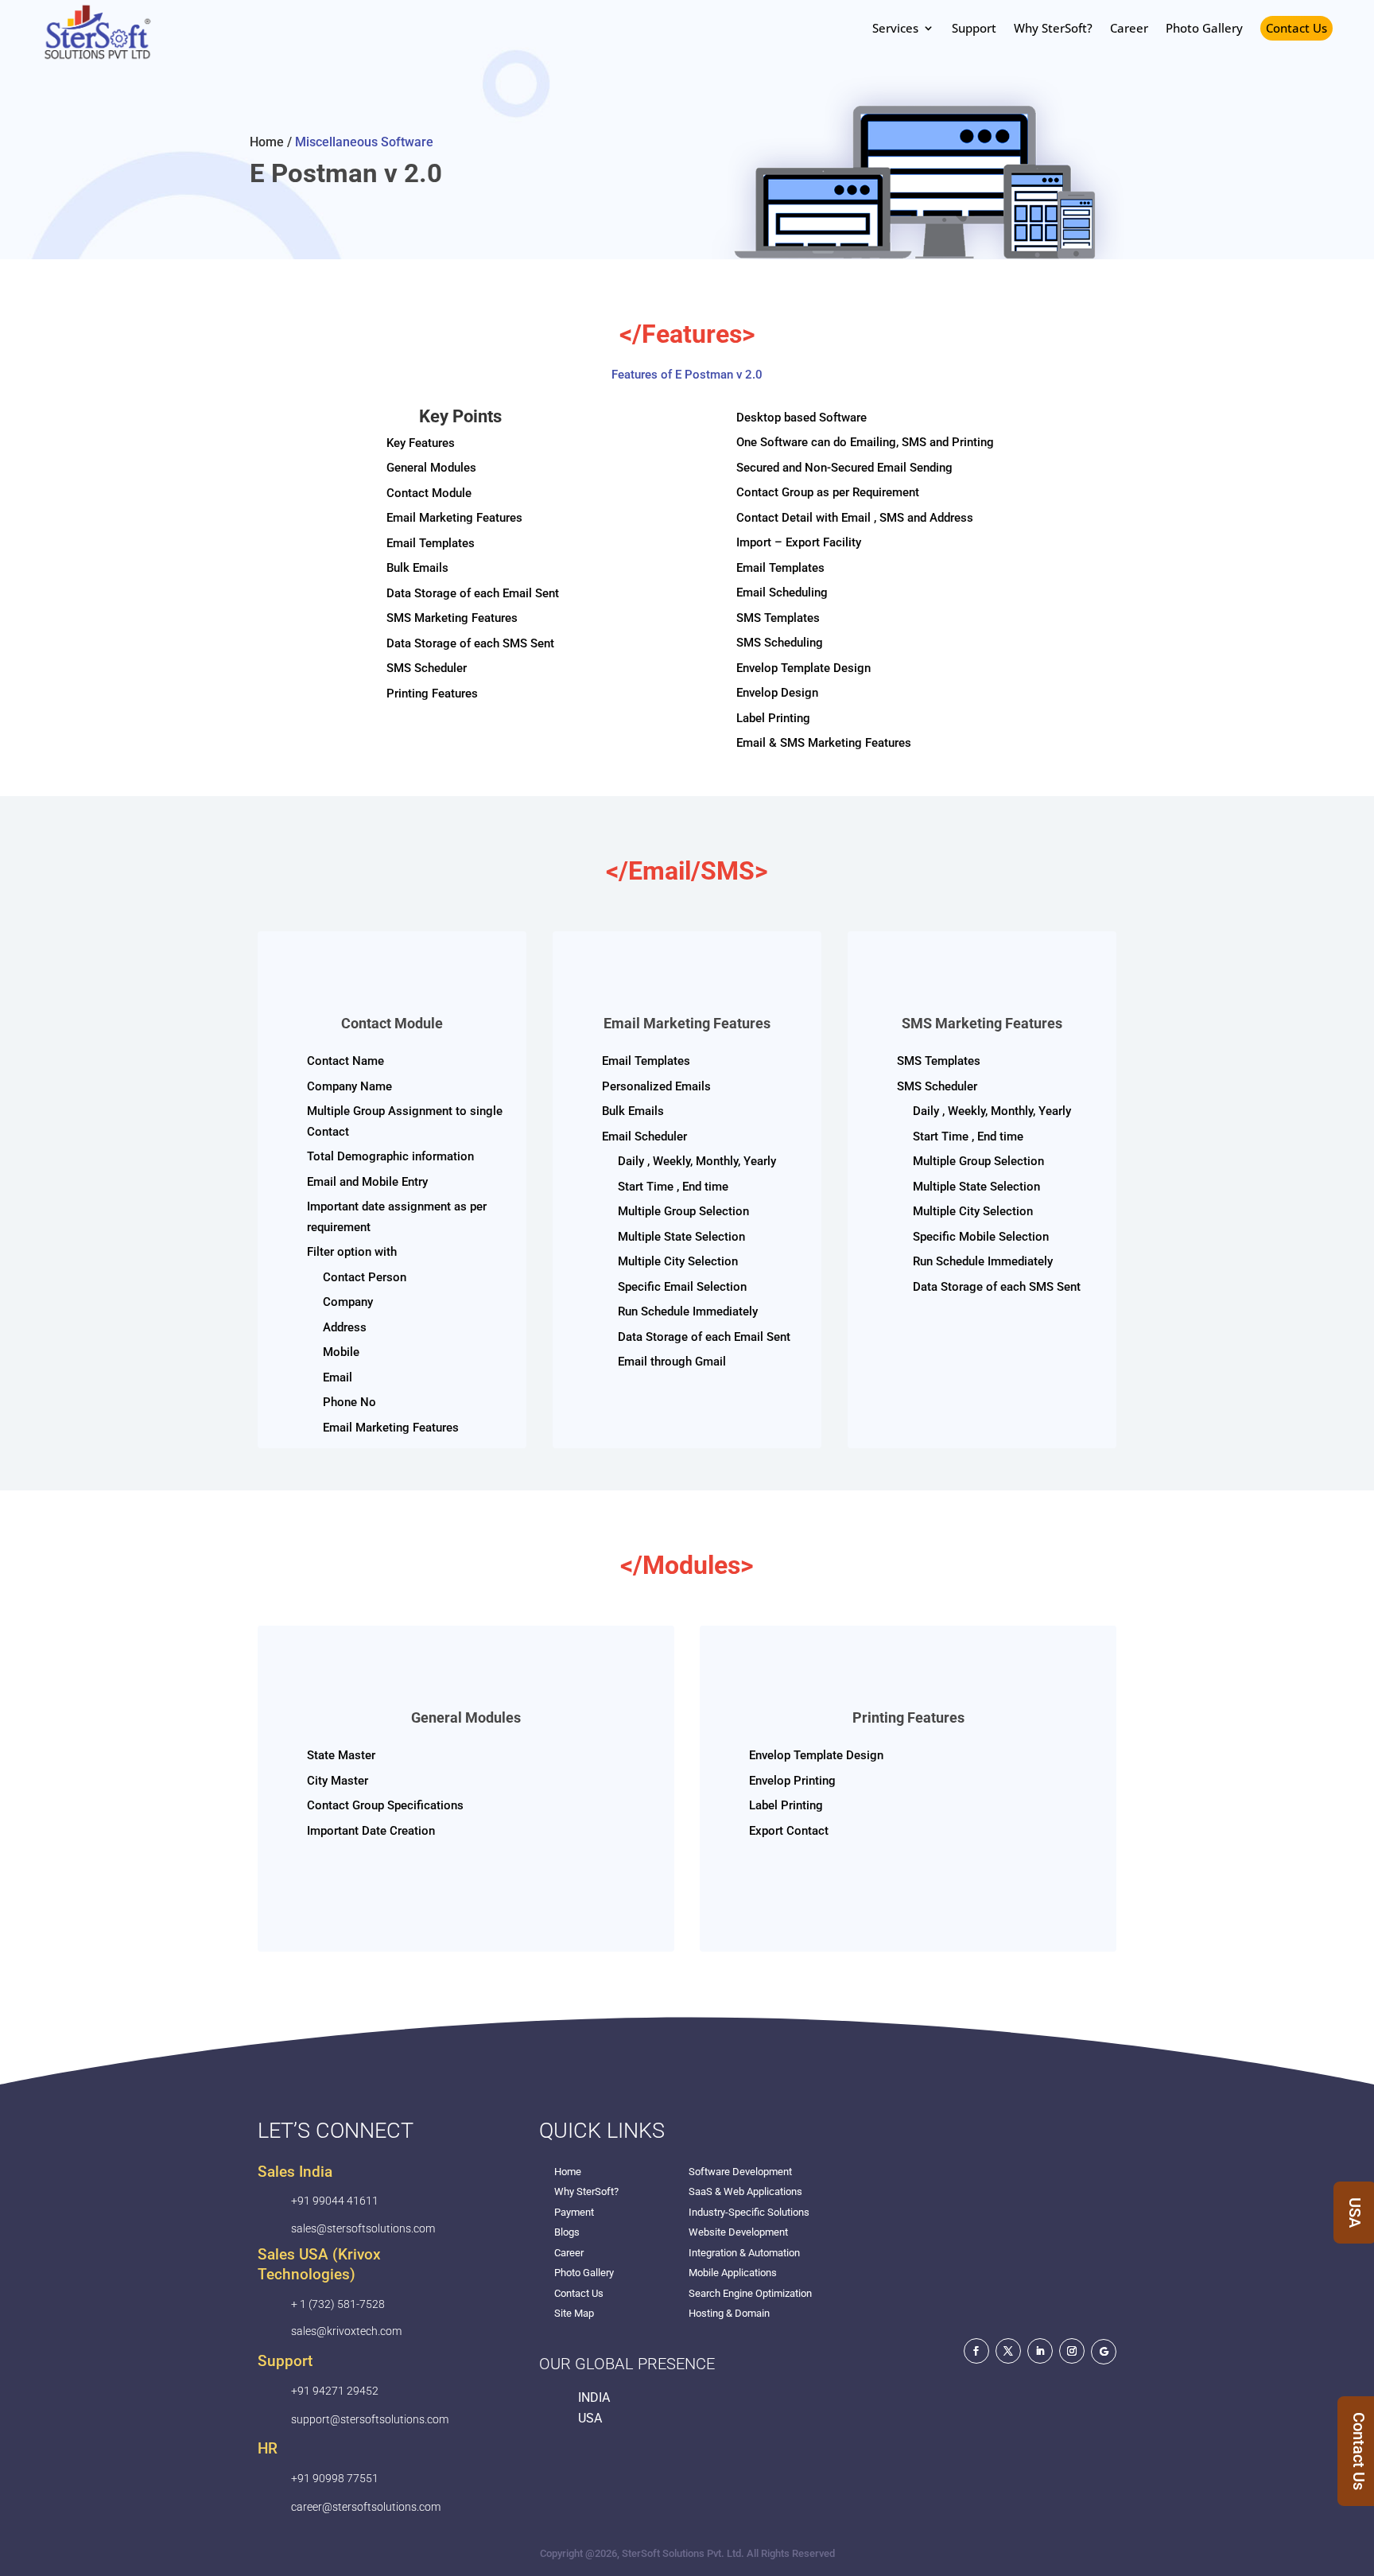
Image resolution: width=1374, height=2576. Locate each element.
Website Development (738, 2232)
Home (568, 2172)
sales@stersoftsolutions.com (363, 2228)
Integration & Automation (744, 2253)
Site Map (574, 2313)
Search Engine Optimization (750, 2293)
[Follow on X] (1008, 2351)
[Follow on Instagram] (1072, 2351)
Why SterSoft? (586, 2191)
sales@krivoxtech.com (346, 2331)
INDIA (594, 2397)
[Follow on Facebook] (976, 2351)
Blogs (567, 2232)
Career (569, 2253)
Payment (574, 2212)
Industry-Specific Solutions (749, 2212)
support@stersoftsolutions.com (370, 2419)
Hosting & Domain (729, 2313)
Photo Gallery (584, 2273)
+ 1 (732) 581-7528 (338, 2304)
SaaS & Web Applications (745, 2191)
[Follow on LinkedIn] (1040, 2351)
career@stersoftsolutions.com (366, 2507)
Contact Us (1296, 28)
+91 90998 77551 (335, 2478)
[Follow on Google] (1104, 2352)
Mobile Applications (733, 2273)
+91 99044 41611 (335, 2201)
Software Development (740, 2172)
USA (590, 2418)
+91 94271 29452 (335, 2391)
